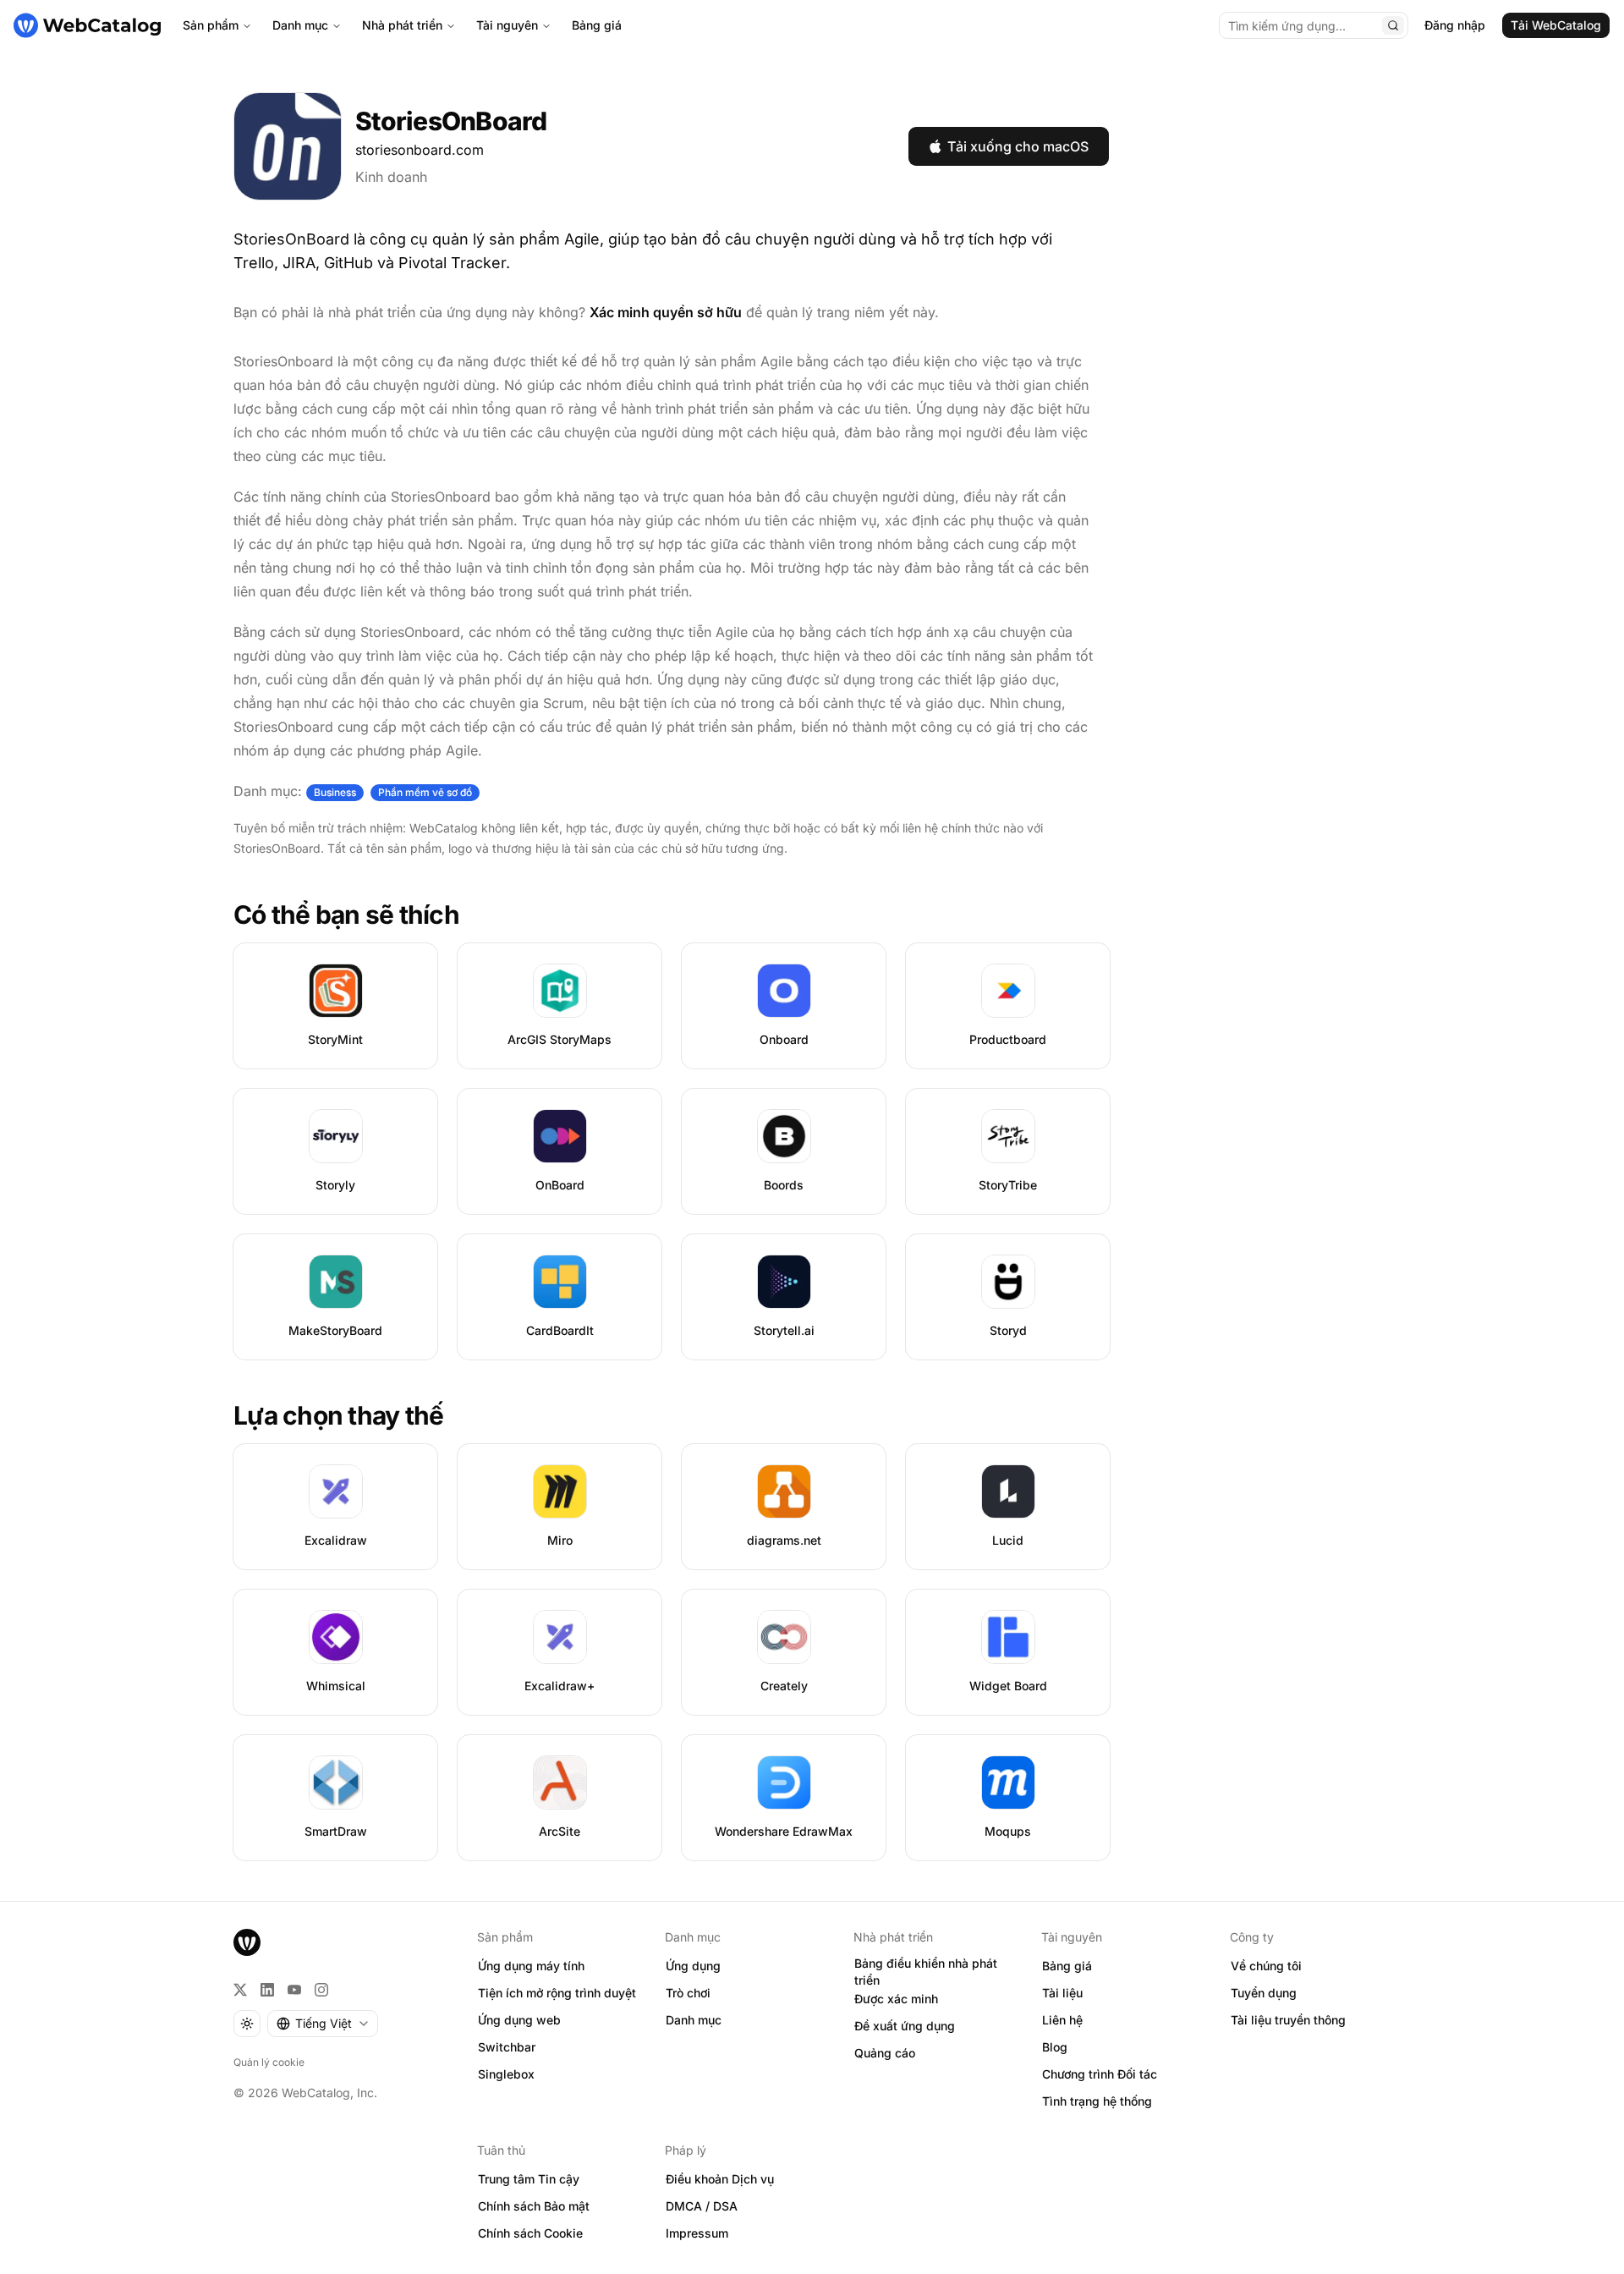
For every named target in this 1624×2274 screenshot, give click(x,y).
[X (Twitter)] (240, 1990)
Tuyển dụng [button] (1264, 1993)
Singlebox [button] (506, 2074)
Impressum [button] (697, 2233)
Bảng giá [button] (1067, 1966)
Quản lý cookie (269, 2062)
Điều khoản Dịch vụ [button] (720, 2179)
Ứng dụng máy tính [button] (531, 1966)
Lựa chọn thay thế (338, 1415)
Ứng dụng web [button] (519, 2020)
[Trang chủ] (87, 25)
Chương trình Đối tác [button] (1100, 2074)
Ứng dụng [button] (693, 1966)
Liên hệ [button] (1062, 2020)
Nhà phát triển (402, 25)
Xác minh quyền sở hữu (666, 312)
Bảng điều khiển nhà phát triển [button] (926, 1972)
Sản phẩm (211, 25)
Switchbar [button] (507, 2047)
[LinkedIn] (267, 1990)
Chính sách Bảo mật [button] (534, 2206)
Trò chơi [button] (688, 1993)
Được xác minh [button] (896, 1999)
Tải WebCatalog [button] (1556, 25)
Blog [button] (1055, 2047)
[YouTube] (294, 1990)
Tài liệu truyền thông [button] (1288, 2020)
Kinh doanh (391, 177)
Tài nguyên (507, 25)
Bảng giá (597, 25)
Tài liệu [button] (1062, 1993)
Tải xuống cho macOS (1018, 146)
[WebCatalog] (247, 1942)
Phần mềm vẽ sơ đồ (425, 792)
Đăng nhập (1455, 25)
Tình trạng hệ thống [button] (1097, 2101)
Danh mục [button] (694, 2020)
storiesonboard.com (420, 150)
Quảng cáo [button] (885, 2053)
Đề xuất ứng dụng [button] (905, 2026)
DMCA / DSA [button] (702, 2206)
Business (335, 792)
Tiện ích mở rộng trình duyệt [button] (557, 1993)
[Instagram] (321, 1990)
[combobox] (323, 2024)
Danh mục (300, 25)
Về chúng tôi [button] (1266, 1966)
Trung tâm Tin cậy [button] (529, 2179)
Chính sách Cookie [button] (530, 2233)
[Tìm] (1393, 25)
